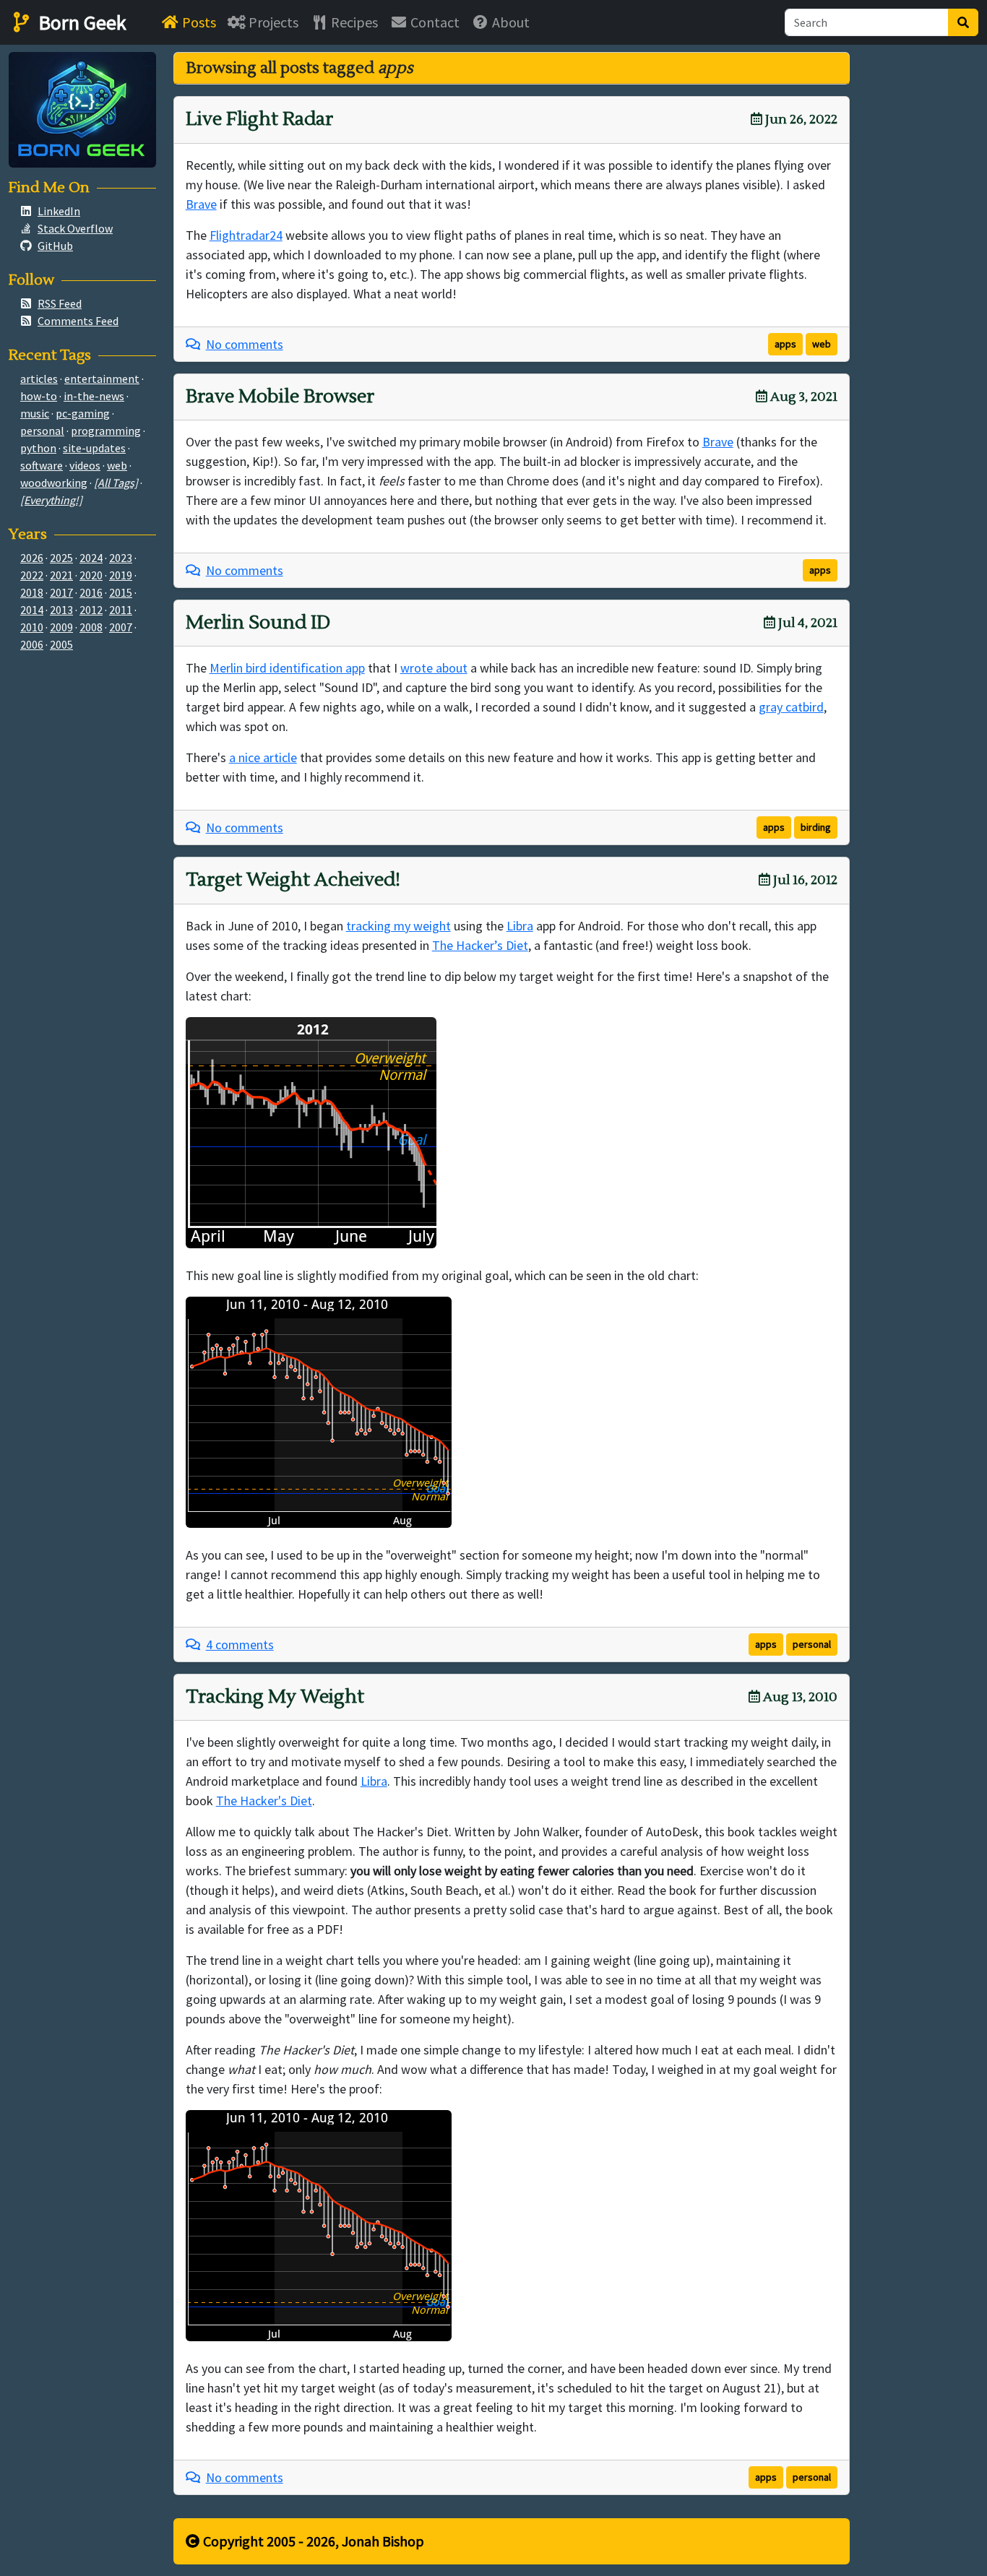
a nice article (263, 757)
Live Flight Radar (259, 119)
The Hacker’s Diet (480, 945)
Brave (201, 204)
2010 (32, 627)
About (509, 22)
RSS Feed (60, 303)
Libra (520, 926)
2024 (91, 558)
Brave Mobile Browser (280, 397)
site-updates (94, 448)
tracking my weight (398, 926)
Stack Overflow (75, 228)
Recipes (353, 22)
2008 (91, 627)
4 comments (240, 1644)
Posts (198, 22)
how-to (39, 396)
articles (39, 379)
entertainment (102, 379)
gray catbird (791, 707)
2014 (32, 610)
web (822, 344)
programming (106, 431)
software (42, 465)
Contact (434, 22)
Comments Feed (78, 321)
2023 (121, 558)
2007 (121, 627)
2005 (61, 644)
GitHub (55, 246)
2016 (91, 592)
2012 (91, 610)
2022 (32, 575)
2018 (32, 592)
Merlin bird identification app (287, 668)
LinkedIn (59, 211)
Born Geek (80, 22)
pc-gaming (83, 413)
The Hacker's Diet (264, 1801)
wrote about (434, 668)
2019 (121, 575)
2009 (61, 627)
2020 (91, 575)
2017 (61, 592)
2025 (61, 558)
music (35, 413)
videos (85, 465)
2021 (61, 575)
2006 (32, 644)
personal (812, 1644)
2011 (121, 610)
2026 (32, 558)
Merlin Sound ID (258, 623)
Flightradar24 (246, 235)
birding (816, 827)
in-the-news (94, 396)
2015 (121, 592)
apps (785, 344)
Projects (272, 22)
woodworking (54, 483)
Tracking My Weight (275, 1697)
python (38, 448)
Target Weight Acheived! (293, 880)
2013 (61, 610)
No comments (245, 344)
